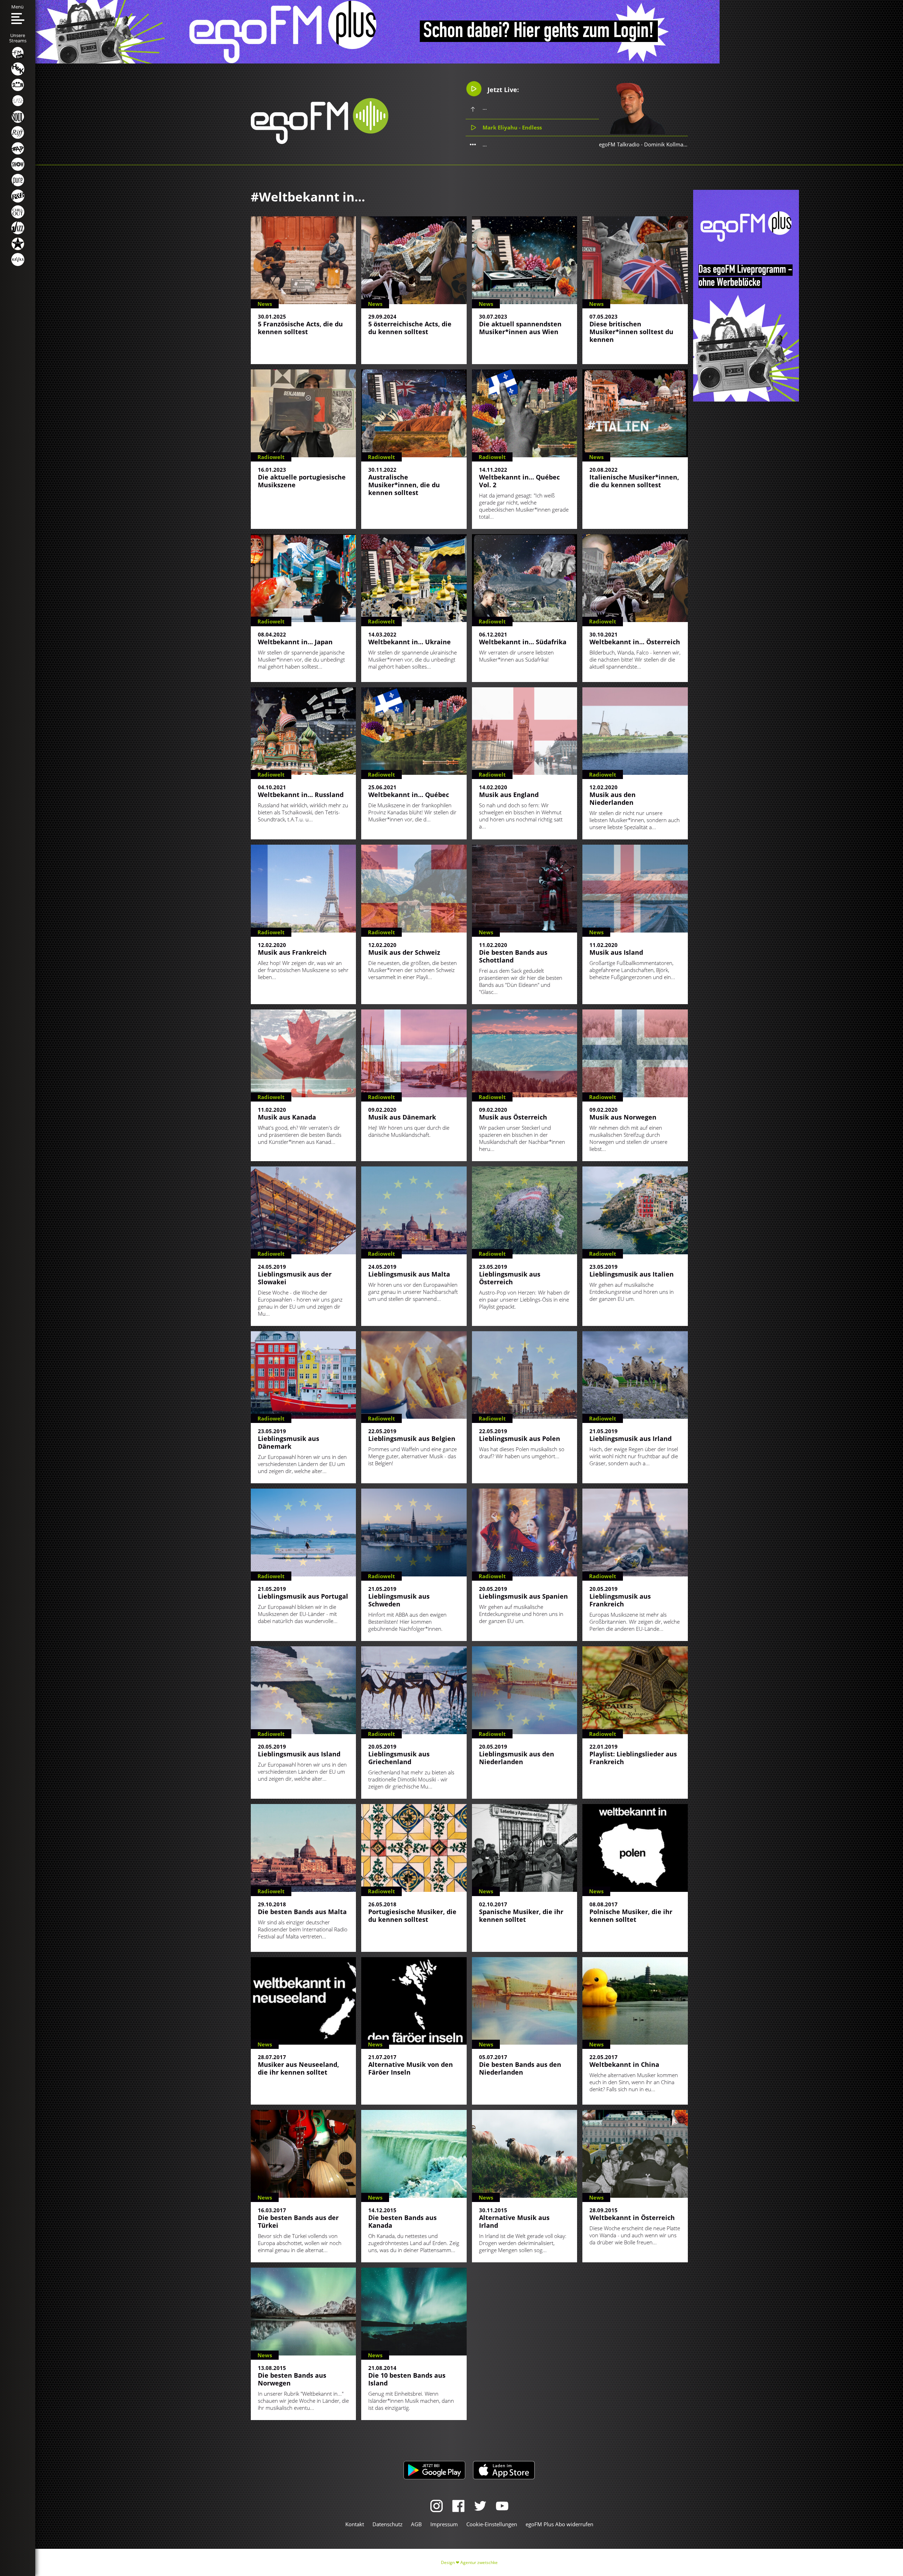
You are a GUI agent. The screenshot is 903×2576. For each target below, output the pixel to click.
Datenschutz (387, 2524)
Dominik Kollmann (667, 144)
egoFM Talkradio (619, 144)
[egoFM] (320, 142)
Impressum (444, 2524)
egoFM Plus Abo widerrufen (559, 2524)
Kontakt (355, 2524)
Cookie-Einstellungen (492, 2524)
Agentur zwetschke (479, 2562)
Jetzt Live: (502, 90)
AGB (416, 2524)
